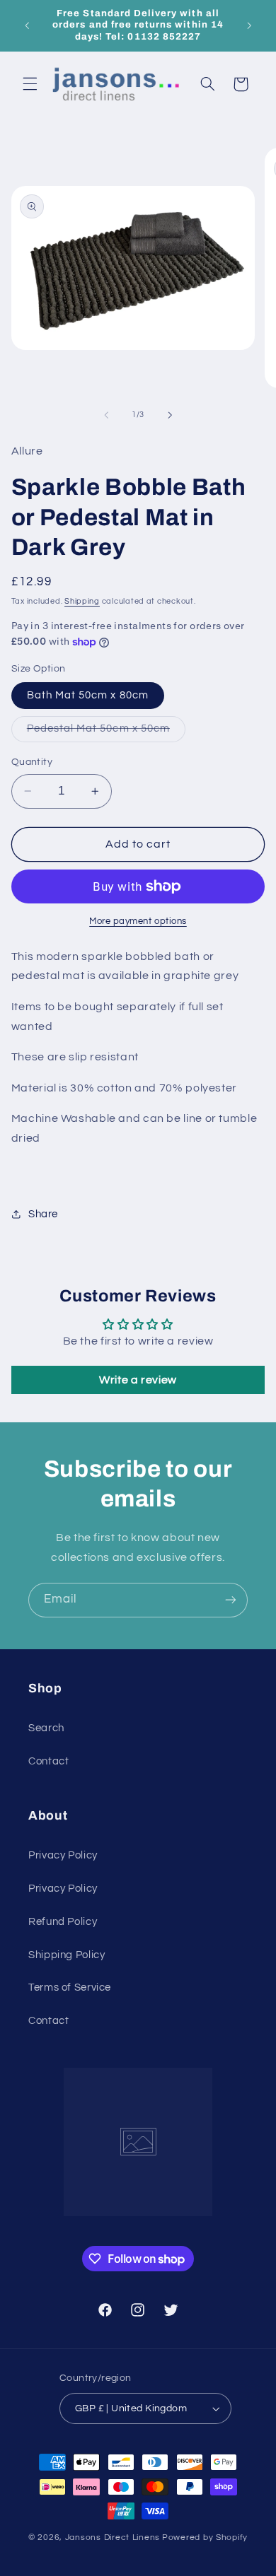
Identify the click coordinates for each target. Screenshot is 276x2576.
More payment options (138, 921)
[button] (30, 84)
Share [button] (43, 1214)
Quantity (32, 762)
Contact (48, 1761)
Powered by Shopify (205, 2537)
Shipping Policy (67, 1955)
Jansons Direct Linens (113, 2537)
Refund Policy (63, 1922)
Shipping (82, 601)
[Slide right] (170, 415)
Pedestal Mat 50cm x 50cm (106, 732)
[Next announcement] (249, 25)
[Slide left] (106, 415)
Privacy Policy (63, 1855)
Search (46, 1728)
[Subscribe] (231, 1600)
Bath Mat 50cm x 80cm (88, 695)
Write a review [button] (138, 1380)
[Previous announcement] (27, 25)
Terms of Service (70, 1987)
